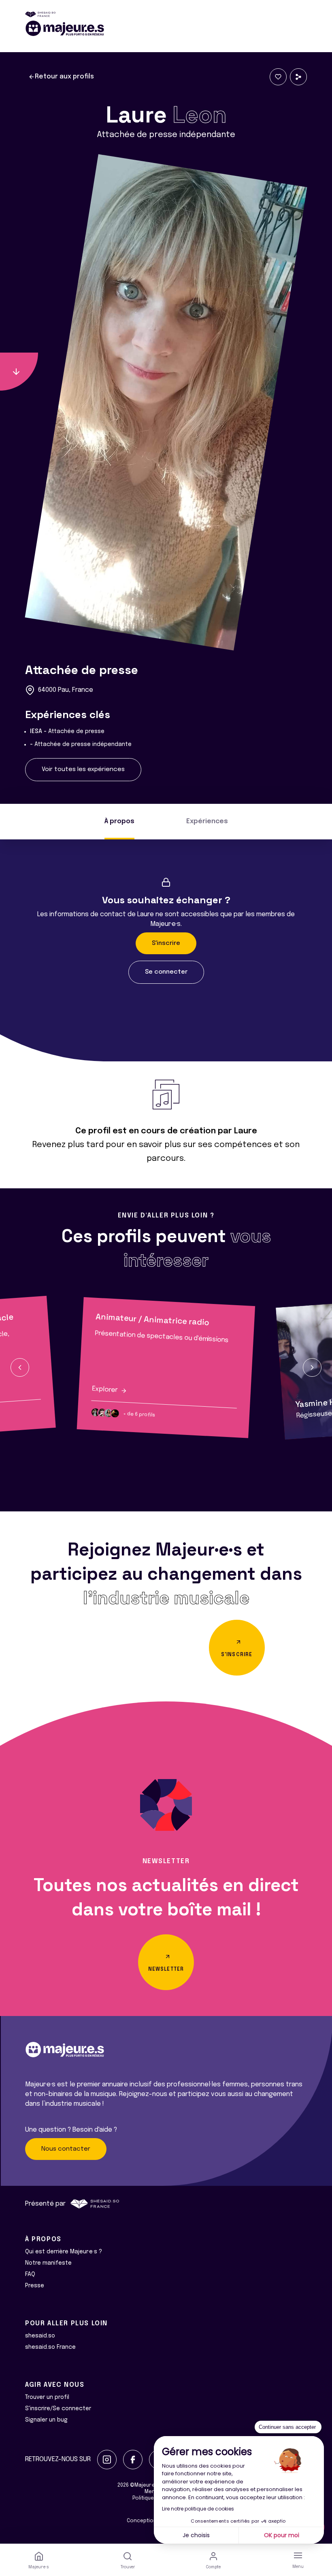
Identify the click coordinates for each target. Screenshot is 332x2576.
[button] (20, 1367)
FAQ (30, 2274)
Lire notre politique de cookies (198, 2509)
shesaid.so (40, 2336)
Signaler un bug (46, 2420)
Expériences (207, 821)
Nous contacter (66, 2149)
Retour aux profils (64, 77)
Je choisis (196, 2535)
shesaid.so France (50, 2347)
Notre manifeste (48, 2263)
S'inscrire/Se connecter (58, 2409)
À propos (119, 821)
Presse (35, 2286)
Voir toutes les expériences (83, 769)
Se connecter (166, 972)
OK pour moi (282, 2535)
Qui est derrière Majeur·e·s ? (64, 2252)
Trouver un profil (47, 2397)
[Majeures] (166, 28)
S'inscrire (166, 943)
